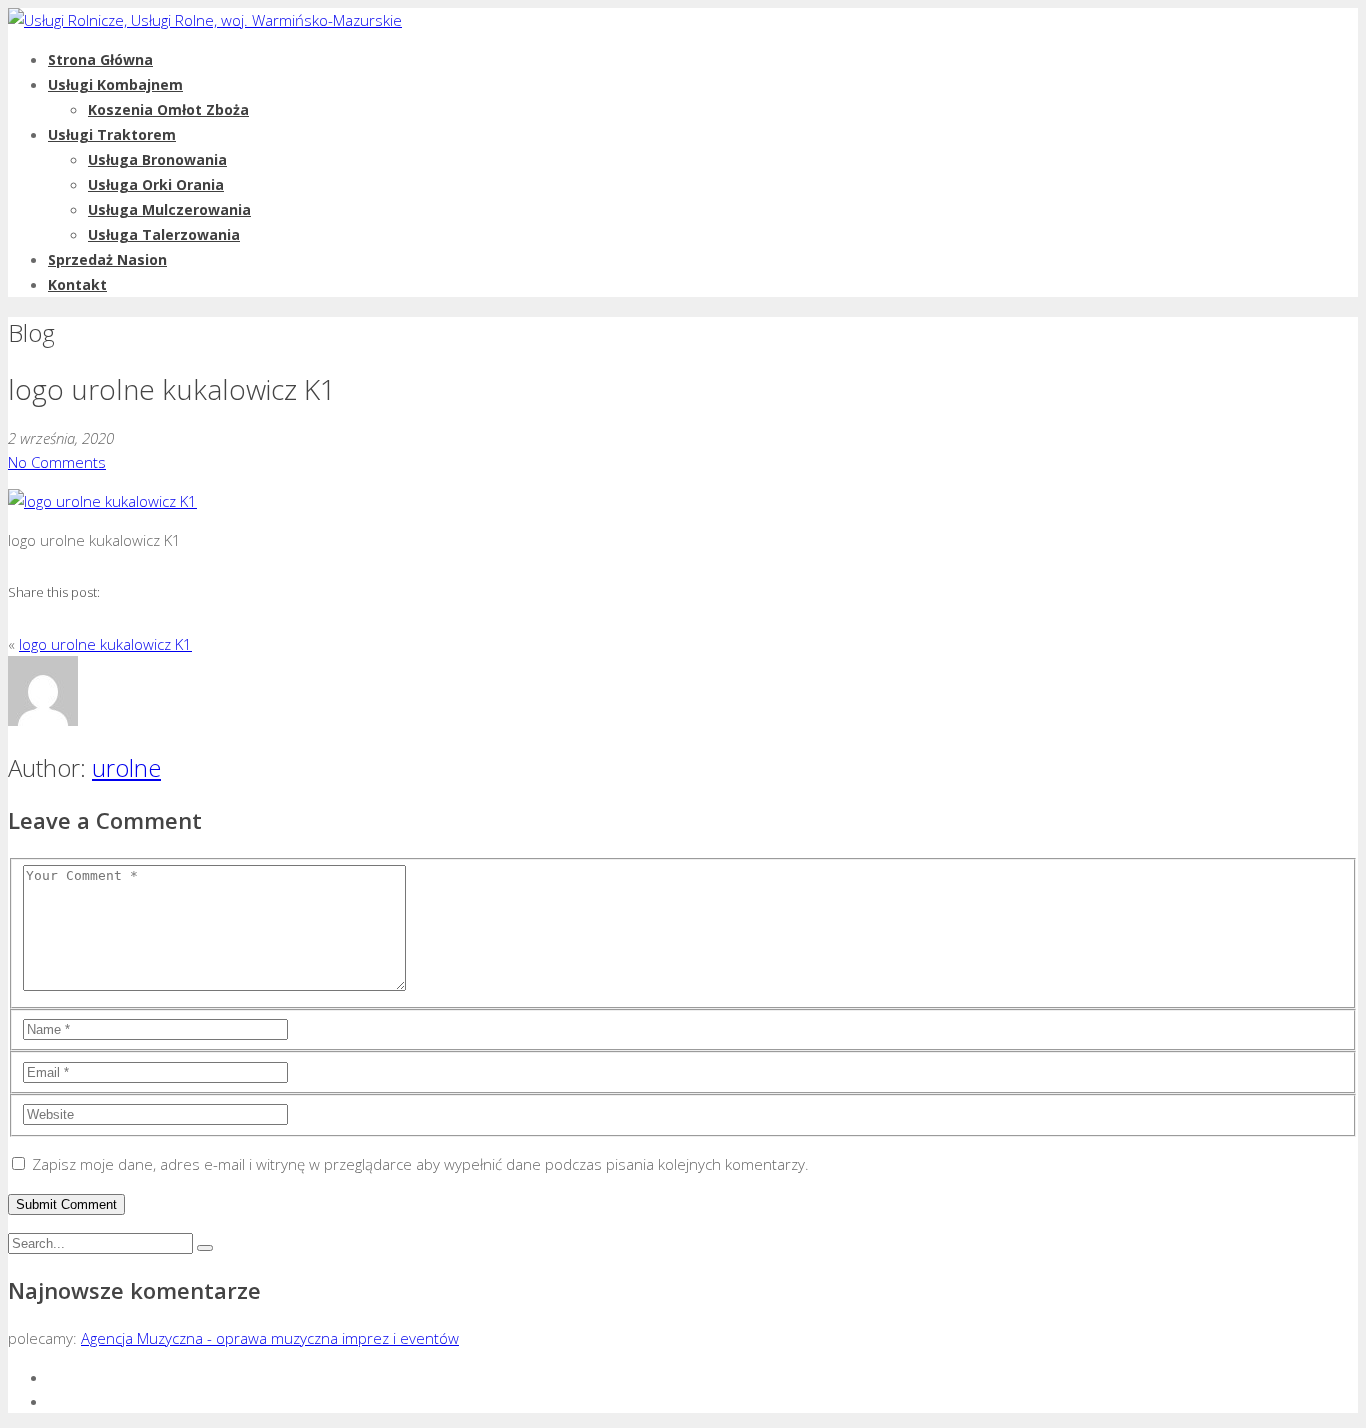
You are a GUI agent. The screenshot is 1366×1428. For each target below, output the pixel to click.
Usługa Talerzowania (164, 234)
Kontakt (77, 284)
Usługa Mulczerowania (169, 209)
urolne (126, 767)
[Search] (205, 1248)
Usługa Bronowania (157, 159)
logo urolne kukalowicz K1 (105, 644)
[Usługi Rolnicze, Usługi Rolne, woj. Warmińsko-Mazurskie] (205, 20)
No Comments (57, 462)
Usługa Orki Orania (156, 184)
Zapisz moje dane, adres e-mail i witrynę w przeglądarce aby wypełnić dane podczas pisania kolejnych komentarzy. (420, 1164)
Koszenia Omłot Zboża (168, 109)
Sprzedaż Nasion (107, 259)
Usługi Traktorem (112, 134)
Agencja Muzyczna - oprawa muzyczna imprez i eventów (270, 1338)
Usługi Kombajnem (115, 84)
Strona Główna (100, 59)
